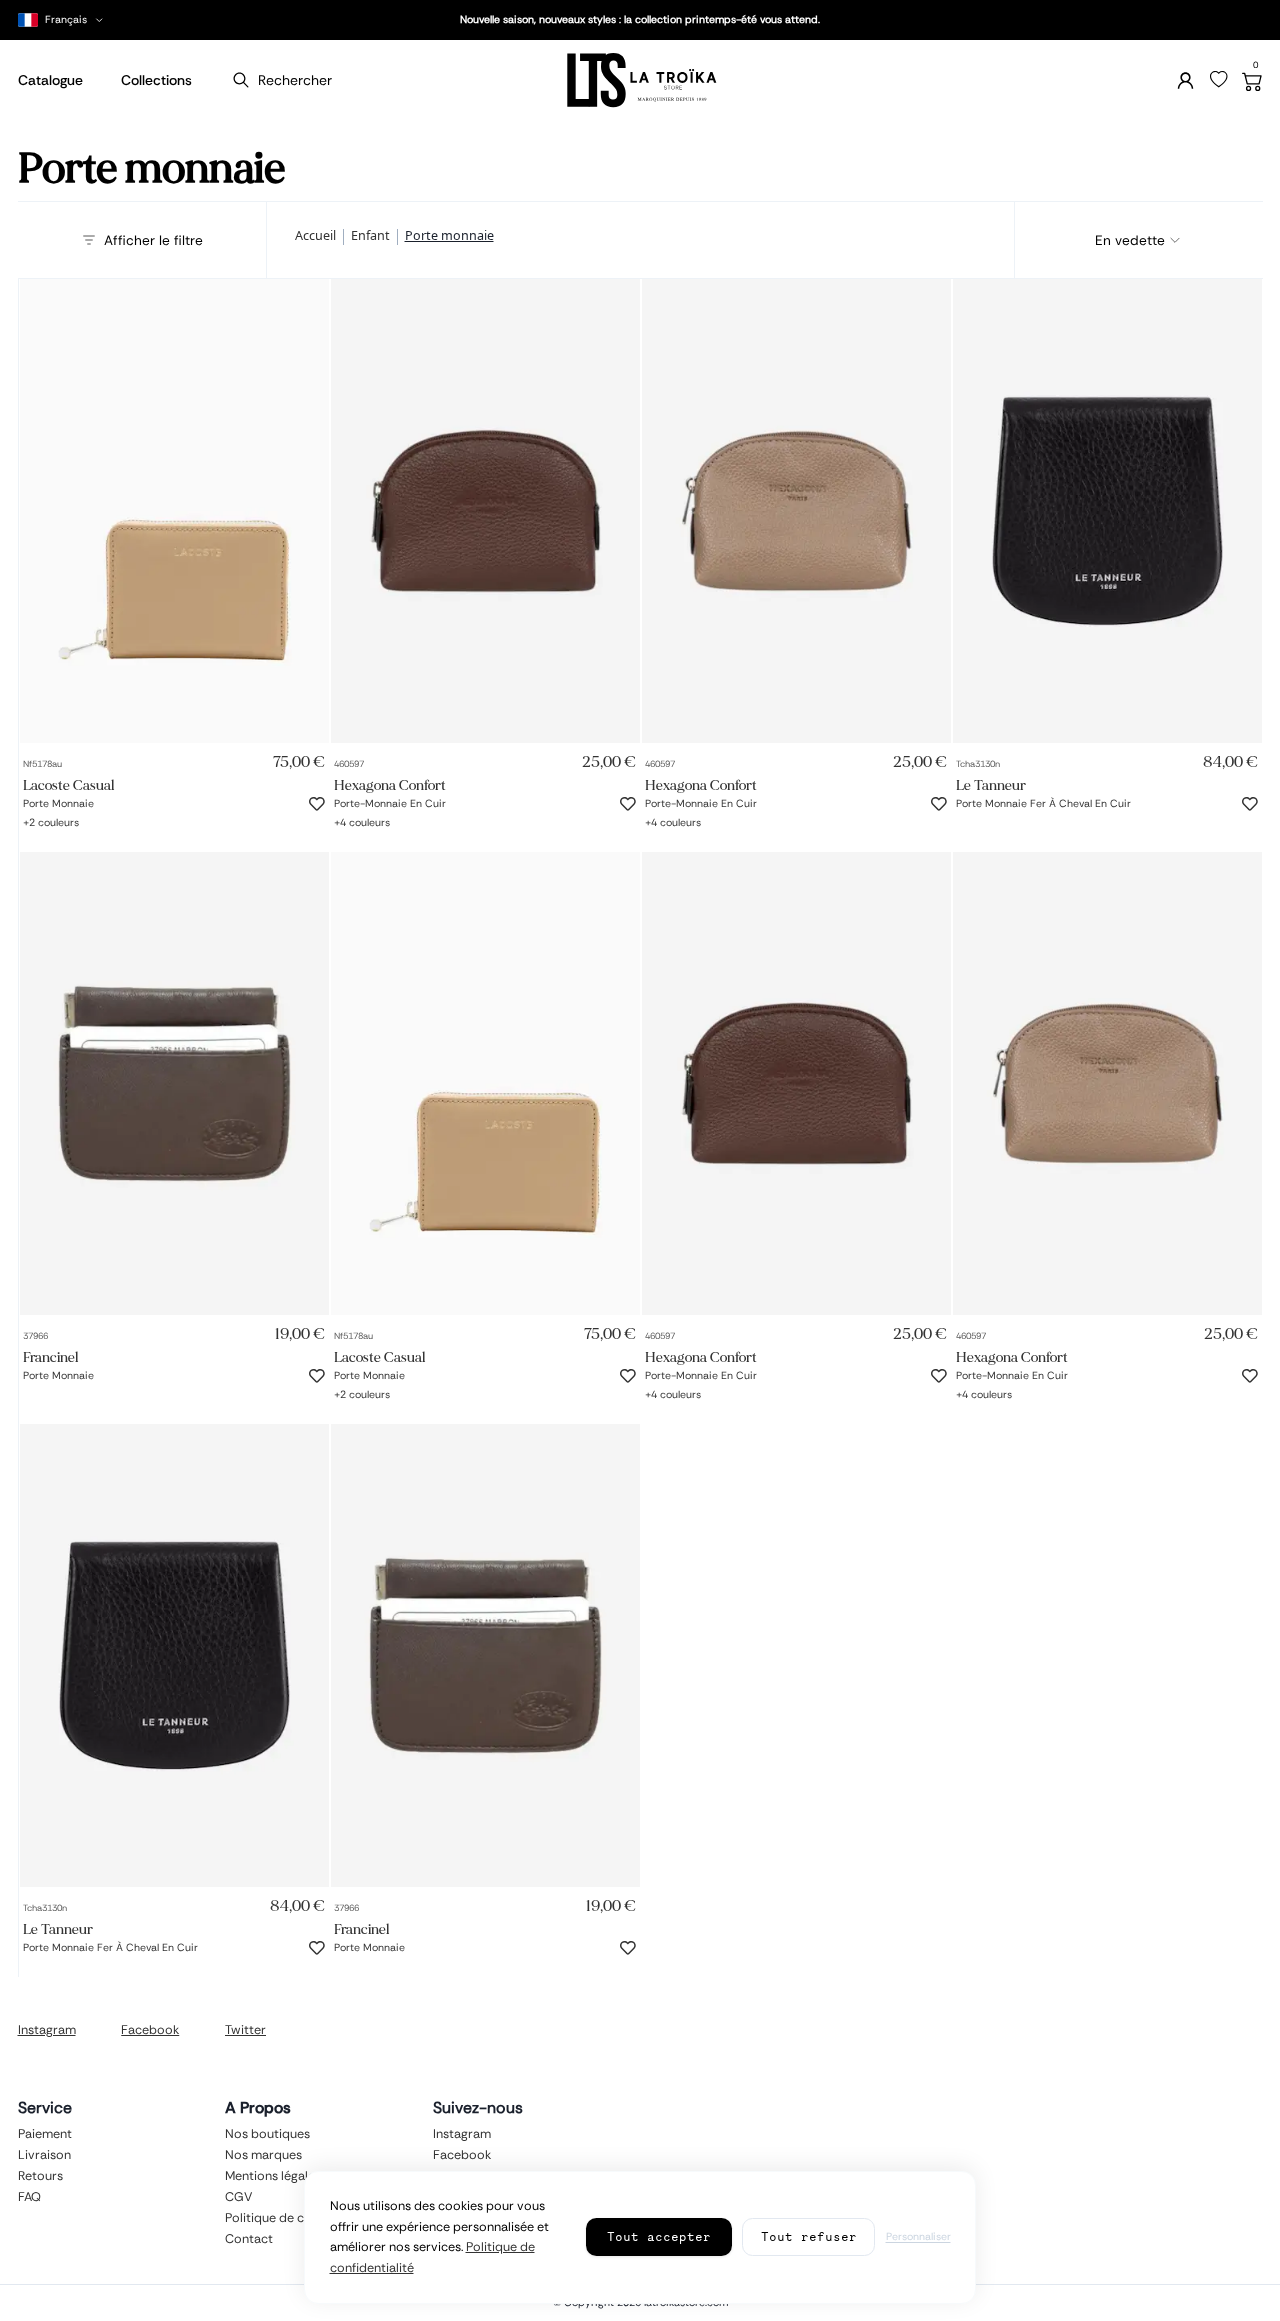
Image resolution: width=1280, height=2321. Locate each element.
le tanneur (991, 785)
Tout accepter (659, 2236)
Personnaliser (918, 2236)
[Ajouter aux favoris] (317, 804)
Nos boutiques (267, 2134)
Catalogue (50, 80)
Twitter (245, 2030)
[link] (174, 511)
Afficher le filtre (153, 240)
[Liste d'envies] (1219, 80)
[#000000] (30, 819)
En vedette (1130, 240)
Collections (156, 80)
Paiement (45, 2134)
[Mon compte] (1185, 80)
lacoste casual (68, 785)
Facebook (150, 2030)
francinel (50, 1357)
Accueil (315, 237)
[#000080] (389, 819)
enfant (370, 237)
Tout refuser (809, 2236)
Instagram (47, 2030)
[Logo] (640, 80)
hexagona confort (390, 785)
